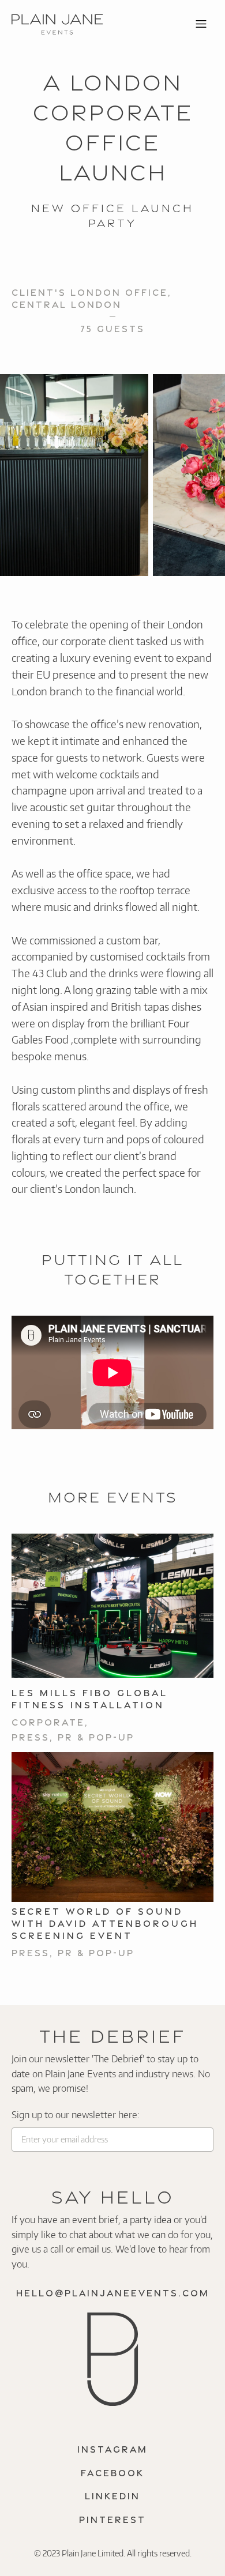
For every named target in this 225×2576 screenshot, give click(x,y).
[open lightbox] (74, 475)
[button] (201, 24)
